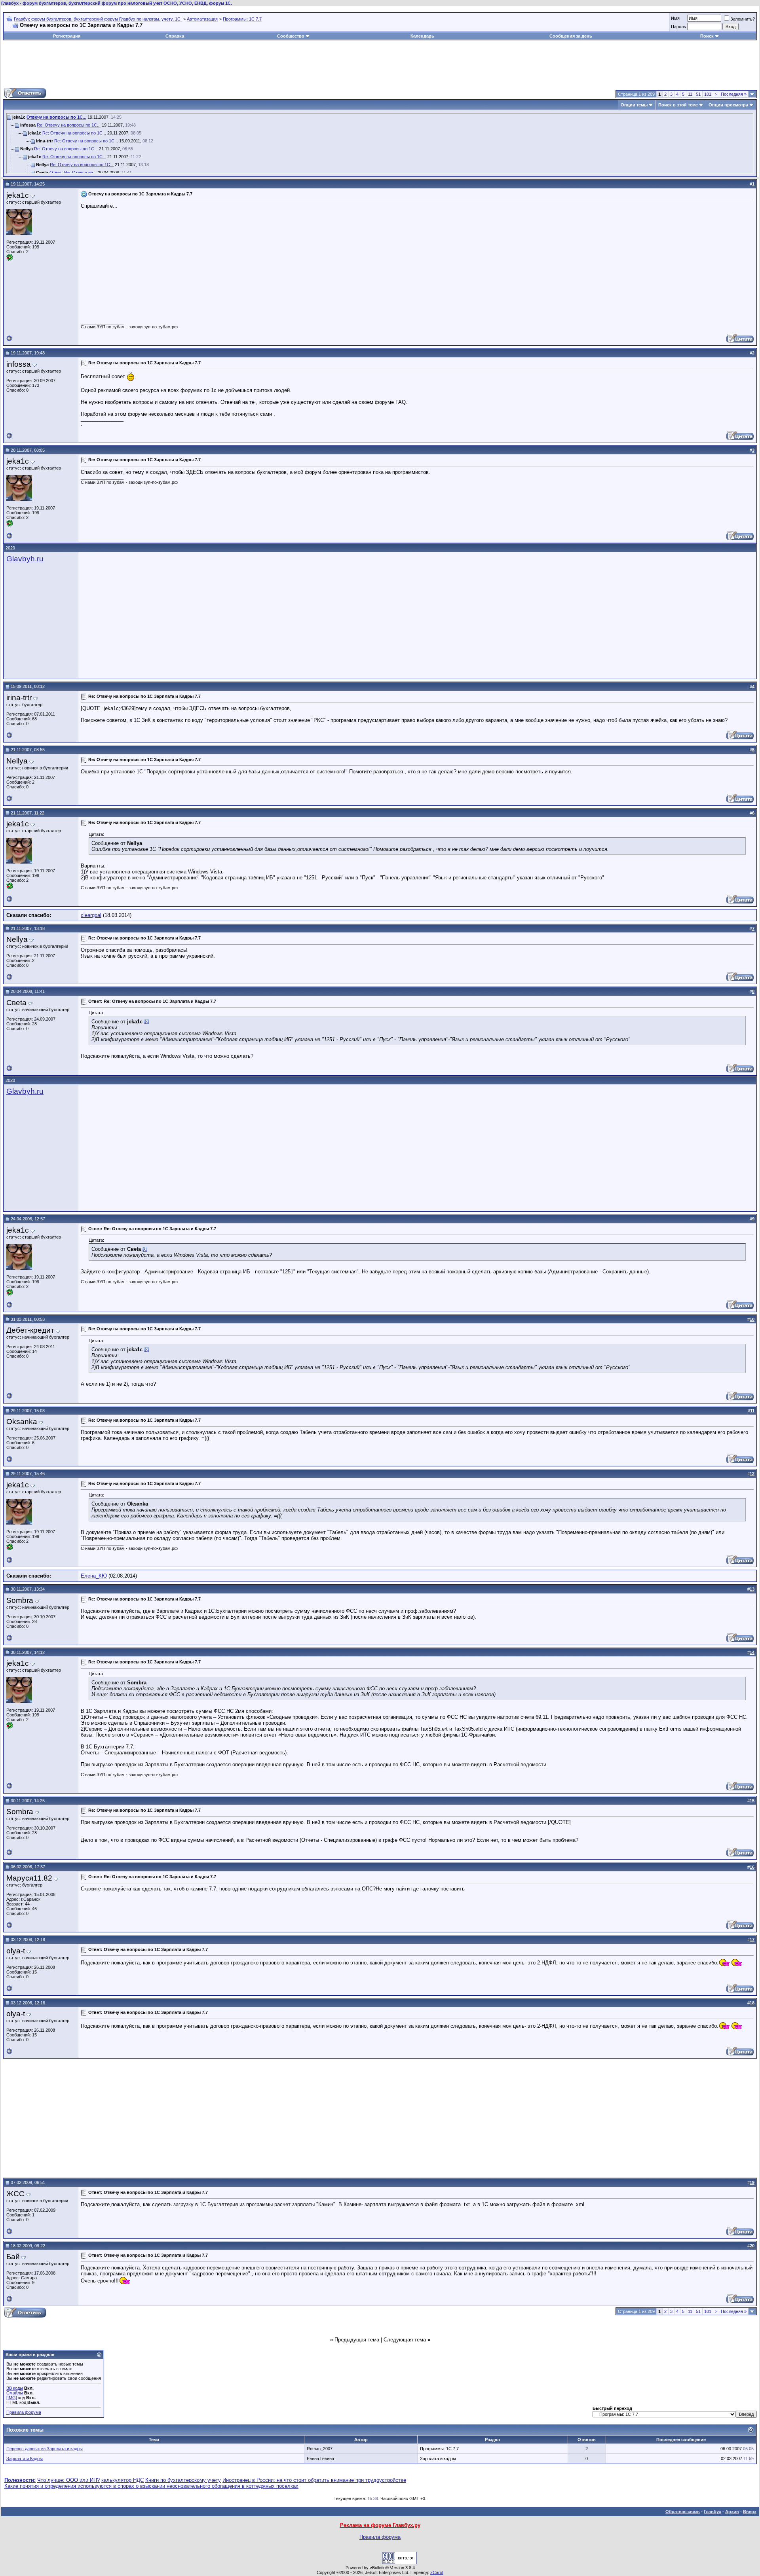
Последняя (734, 94)
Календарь (422, 36)
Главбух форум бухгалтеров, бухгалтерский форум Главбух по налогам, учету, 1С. (98, 19)
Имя (675, 18)
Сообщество (291, 36)
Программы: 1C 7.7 (242, 19)
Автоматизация (202, 19)
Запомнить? (743, 19)
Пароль (678, 27)
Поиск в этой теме (678, 105)
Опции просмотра (728, 105)
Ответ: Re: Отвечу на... (73, 172)
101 (708, 94)
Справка (175, 36)
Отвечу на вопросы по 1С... (56, 117)
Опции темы (634, 105)
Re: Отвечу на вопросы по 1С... (69, 125)
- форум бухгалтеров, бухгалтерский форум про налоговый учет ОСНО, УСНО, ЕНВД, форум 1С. (117, 3)
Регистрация (67, 36)
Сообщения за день (571, 36)
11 (690, 94)
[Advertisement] (380, 64)
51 (698, 94)
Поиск (707, 36)
